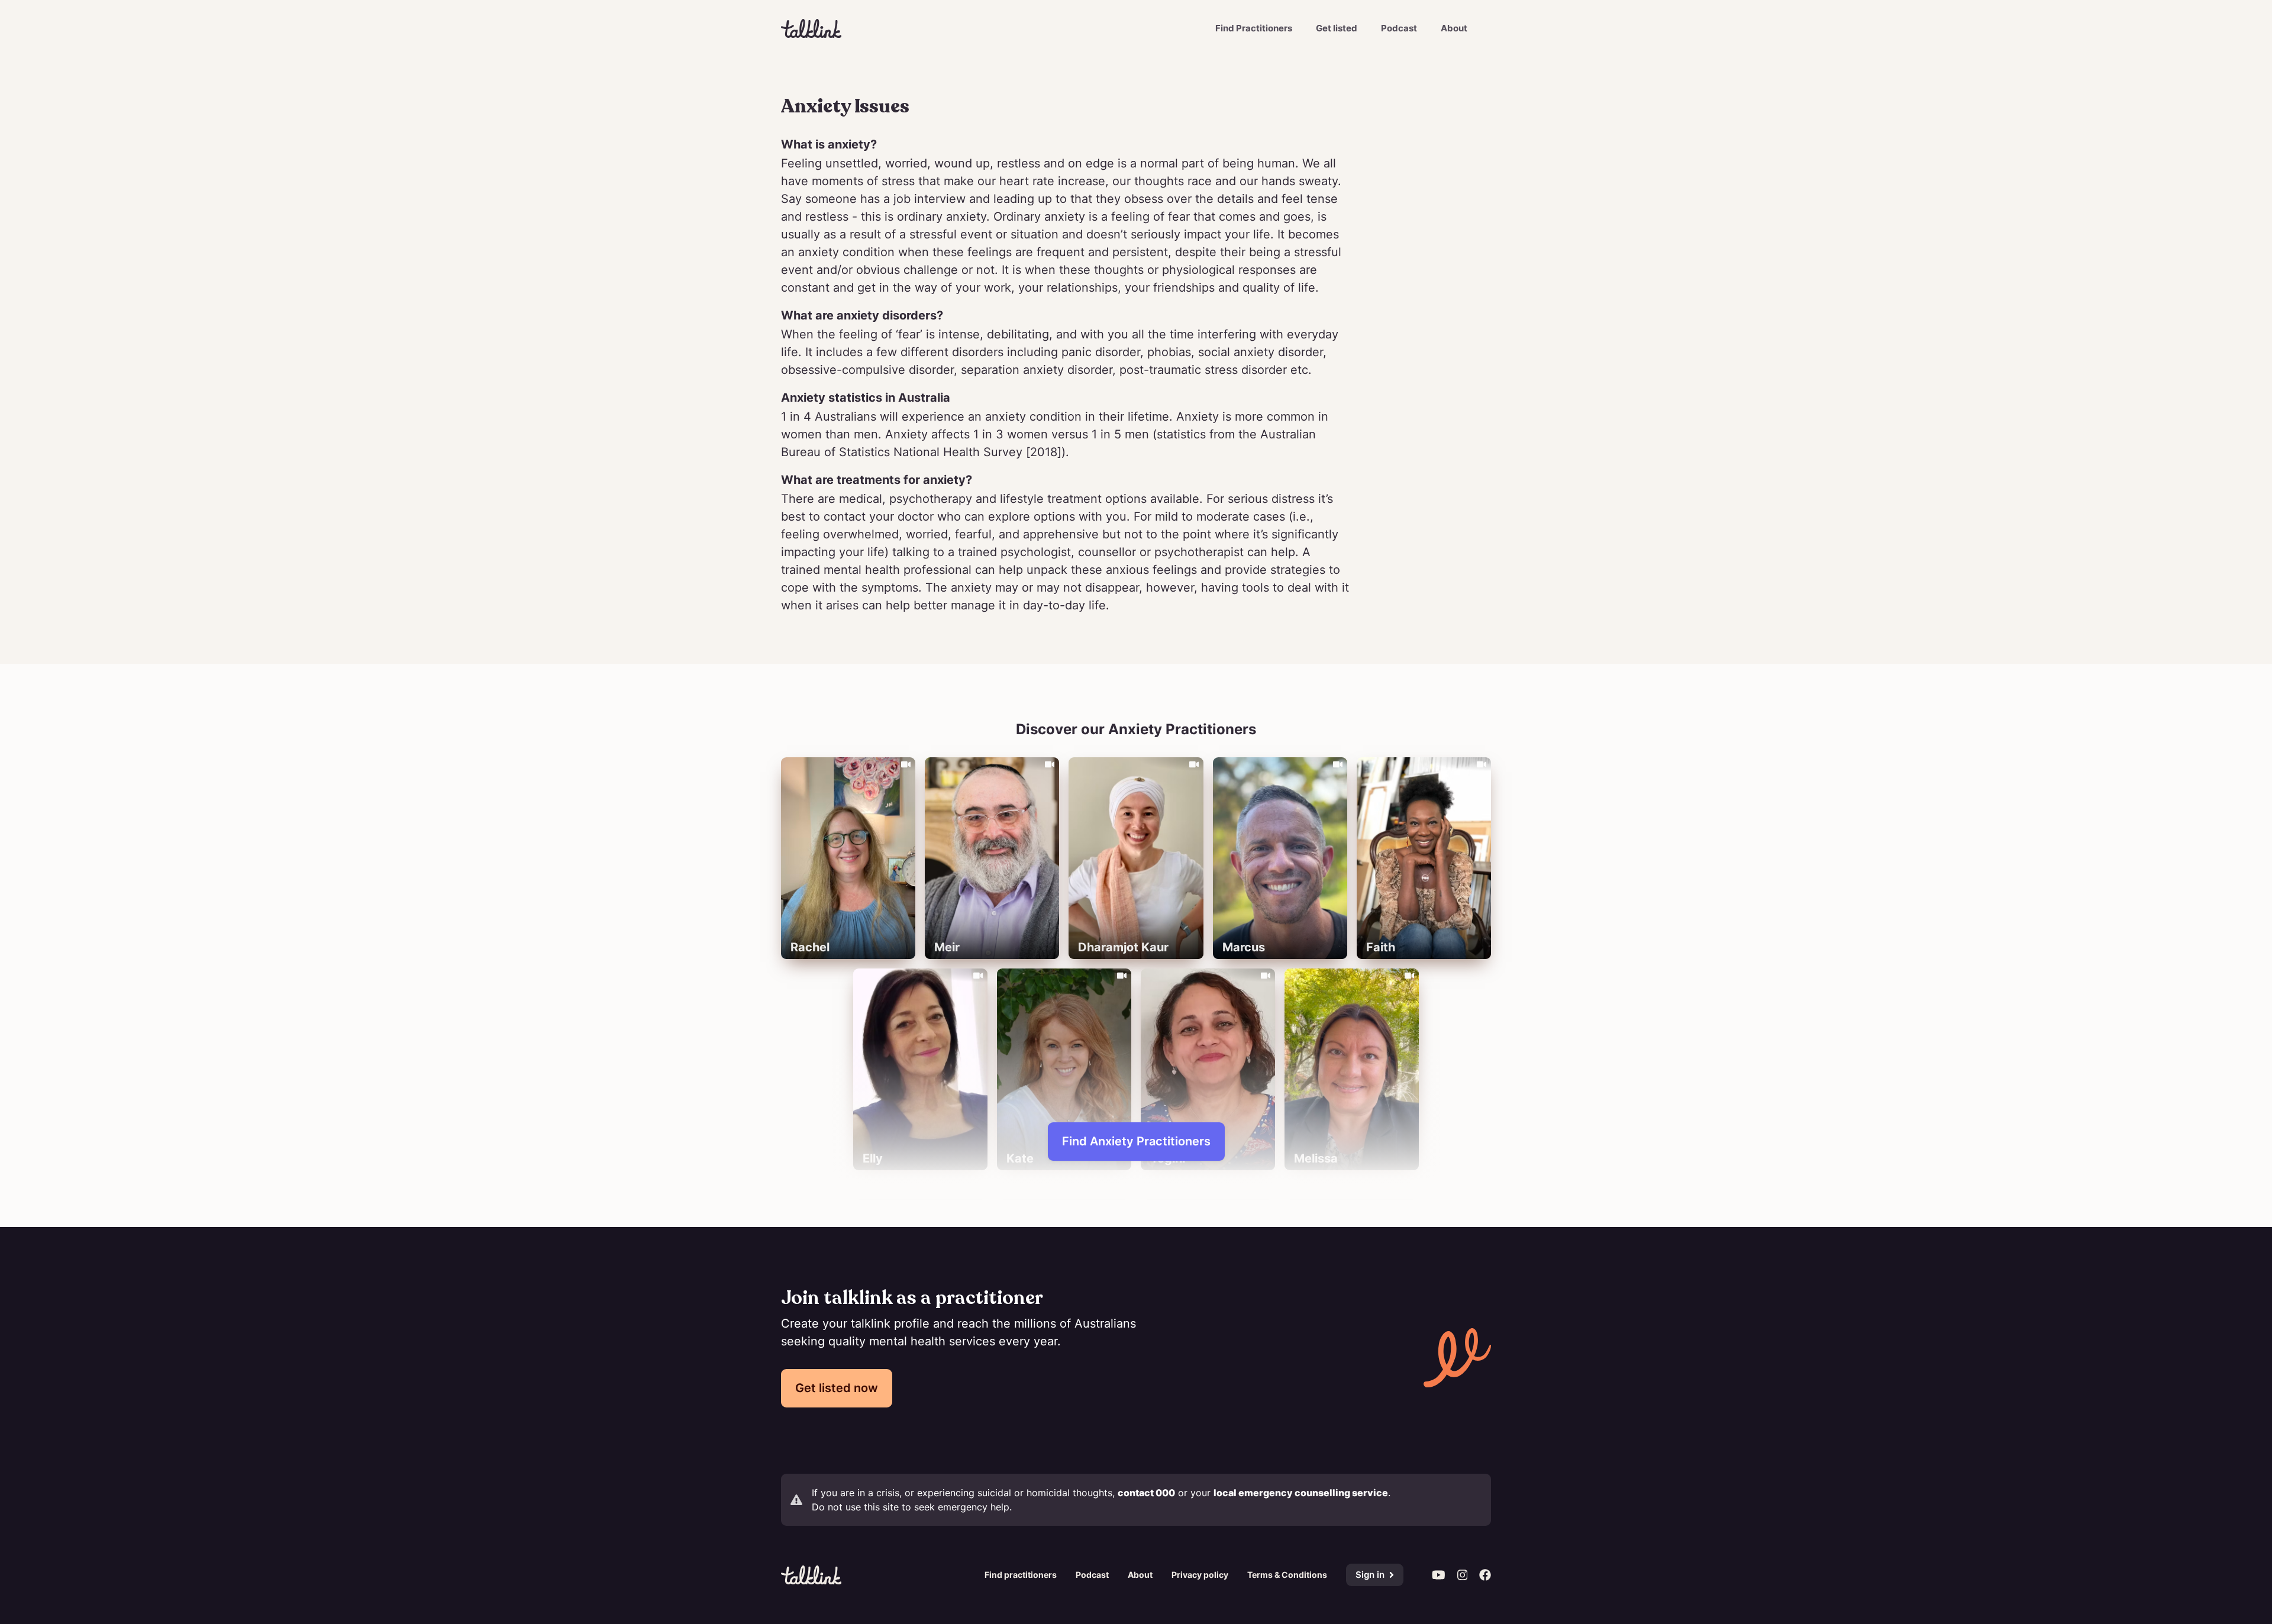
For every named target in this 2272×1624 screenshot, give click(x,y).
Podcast (1399, 28)
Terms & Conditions (1287, 1575)
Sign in (1370, 1575)
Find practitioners (1021, 1575)
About (1454, 28)
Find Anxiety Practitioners (1136, 1141)
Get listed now (837, 1388)
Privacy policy (1200, 1575)
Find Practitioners (1254, 28)
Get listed (1337, 28)
